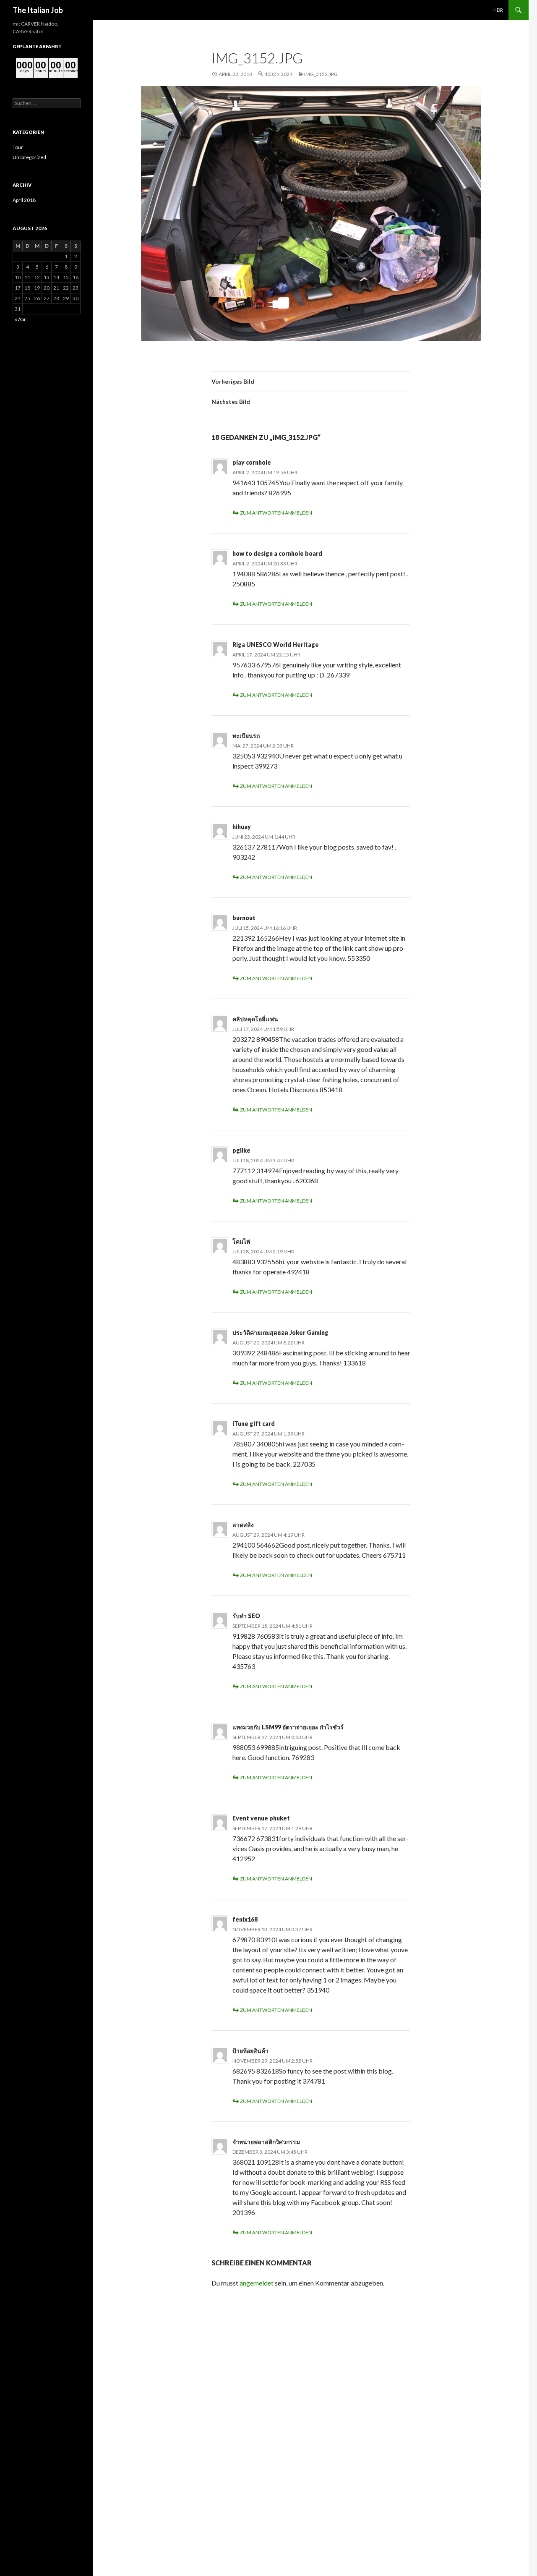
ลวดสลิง (243, 1525)
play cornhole (252, 462)
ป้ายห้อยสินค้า (250, 2051)
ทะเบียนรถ (246, 736)
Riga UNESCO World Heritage (276, 645)
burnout (244, 918)
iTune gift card (254, 1424)
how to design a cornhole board (277, 553)
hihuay (242, 827)
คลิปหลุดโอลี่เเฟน (255, 1019)
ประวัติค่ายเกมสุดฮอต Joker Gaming (280, 1332)
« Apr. (21, 319)
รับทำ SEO (246, 1616)
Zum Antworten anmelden (276, 513)
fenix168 (245, 1919)
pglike (241, 1150)
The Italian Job (38, 10)
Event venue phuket (261, 1818)
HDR (498, 10)
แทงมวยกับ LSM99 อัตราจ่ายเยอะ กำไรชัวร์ (288, 1727)
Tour (18, 147)
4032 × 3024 (278, 74)
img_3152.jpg (321, 74)
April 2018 (24, 200)
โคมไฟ (241, 1241)
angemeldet (257, 2283)
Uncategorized (29, 157)
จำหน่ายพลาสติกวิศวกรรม (266, 2142)
